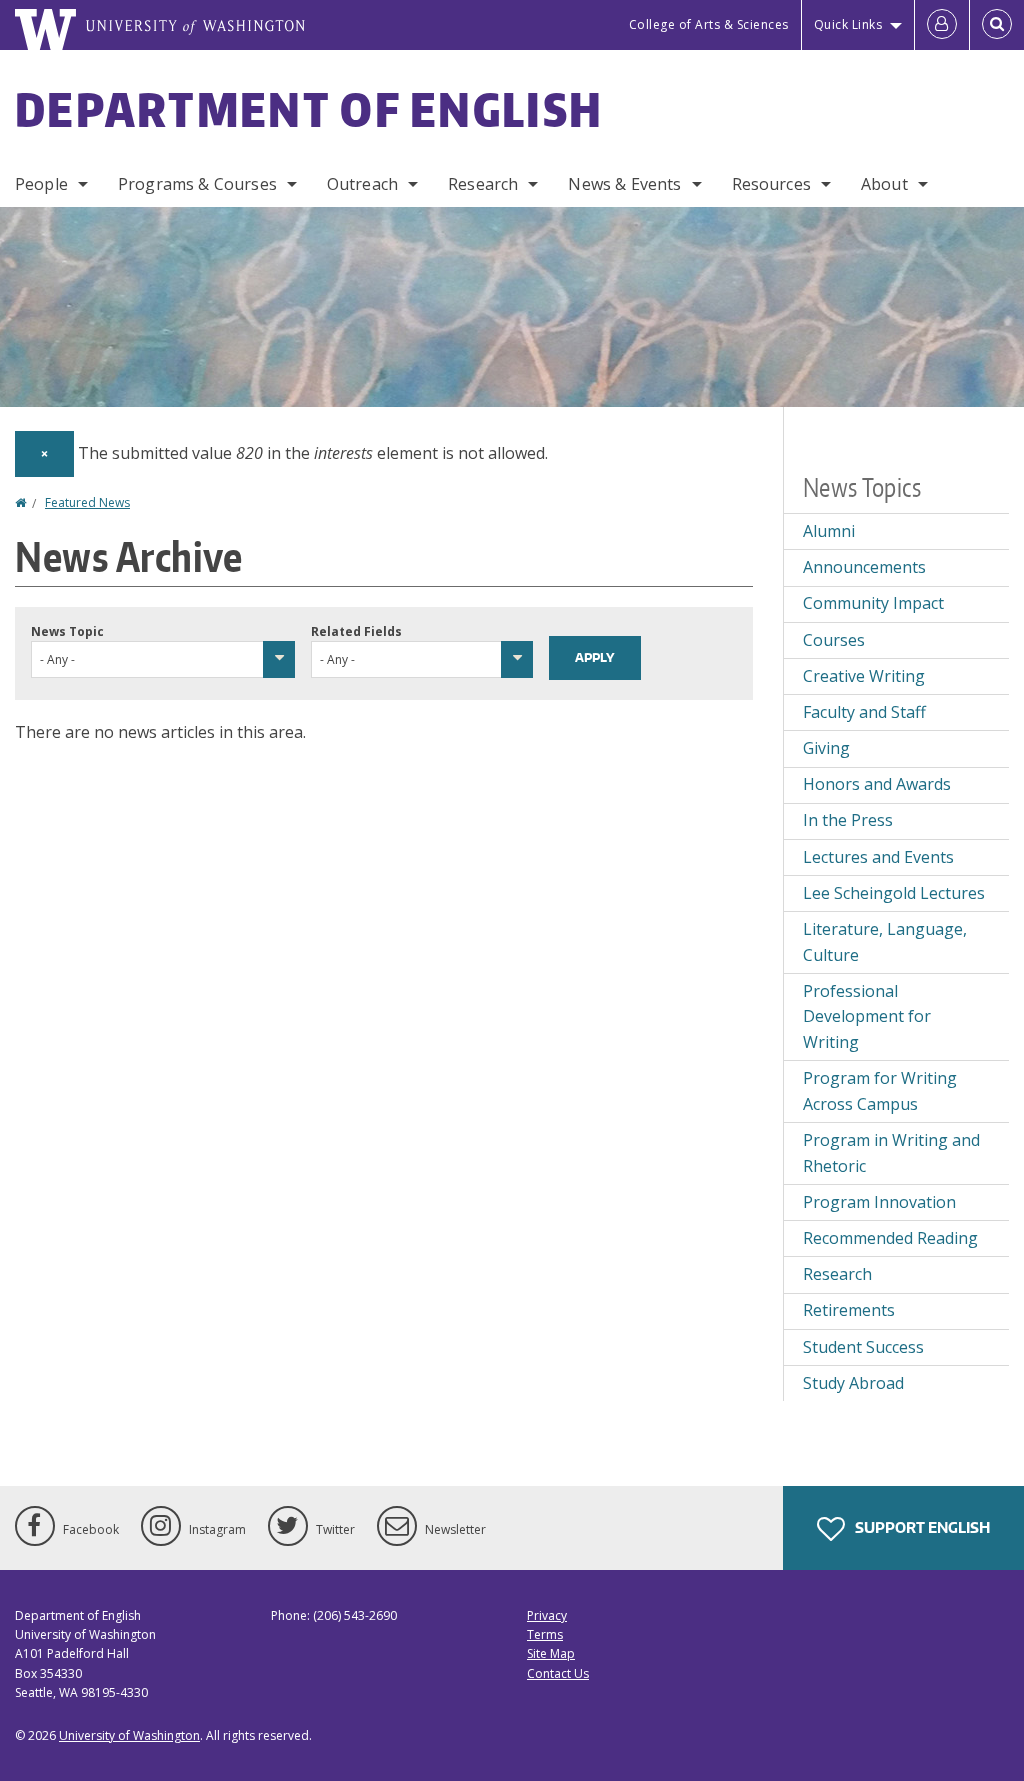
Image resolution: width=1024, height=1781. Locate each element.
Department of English (309, 109)
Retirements (849, 1310)
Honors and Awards (877, 784)
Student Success (863, 1347)
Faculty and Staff (864, 712)
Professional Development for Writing (867, 1016)
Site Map (551, 1653)
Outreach (362, 184)
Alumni (829, 531)
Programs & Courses (197, 184)
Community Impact (873, 603)
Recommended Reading (890, 1238)
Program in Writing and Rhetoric (891, 1153)
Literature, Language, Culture (885, 942)
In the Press (848, 820)
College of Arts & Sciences (709, 24)
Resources (771, 184)
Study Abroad (853, 1383)
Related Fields (356, 631)
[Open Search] (997, 25)
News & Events (624, 184)
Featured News (87, 502)
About (884, 184)
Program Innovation (879, 1202)
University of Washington (129, 1735)
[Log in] (942, 25)
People (41, 184)
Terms (545, 1634)
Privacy (547, 1615)
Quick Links (848, 24)
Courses (834, 640)
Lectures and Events (878, 857)
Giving (826, 748)
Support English (921, 1527)
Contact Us (558, 1673)
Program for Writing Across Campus (880, 1091)
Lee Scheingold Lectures (894, 893)
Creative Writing (864, 676)
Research (483, 184)
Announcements (864, 567)
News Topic (67, 631)
